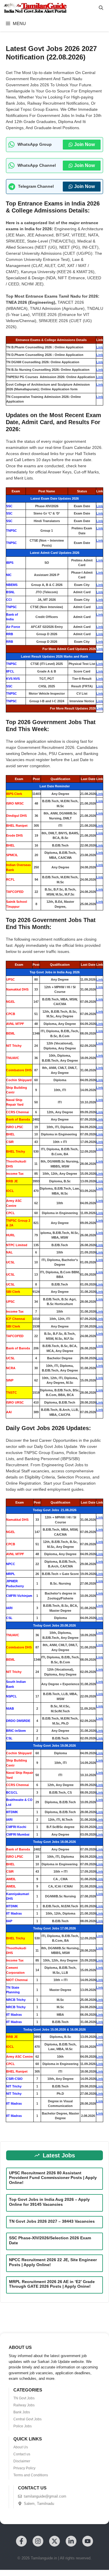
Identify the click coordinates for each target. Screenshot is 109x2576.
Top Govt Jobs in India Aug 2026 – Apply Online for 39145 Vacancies (49, 2202)
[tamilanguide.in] (35, 8)
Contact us (22, 2454)
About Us (21, 2447)
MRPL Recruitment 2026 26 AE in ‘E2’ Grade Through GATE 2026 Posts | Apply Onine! (52, 2284)
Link (100, 347)
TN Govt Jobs (24, 2398)
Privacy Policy (24, 2468)
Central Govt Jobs (27, 2419)
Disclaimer (22, 2461)
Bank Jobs (22, 2412)
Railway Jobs (24, 2405)
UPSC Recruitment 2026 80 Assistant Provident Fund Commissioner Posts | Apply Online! (53, 2178)
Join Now (84, 144)
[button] (101, 8)
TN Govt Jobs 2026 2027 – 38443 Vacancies (52, 2221)
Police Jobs (23, 2426)
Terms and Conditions (31, 2475)
